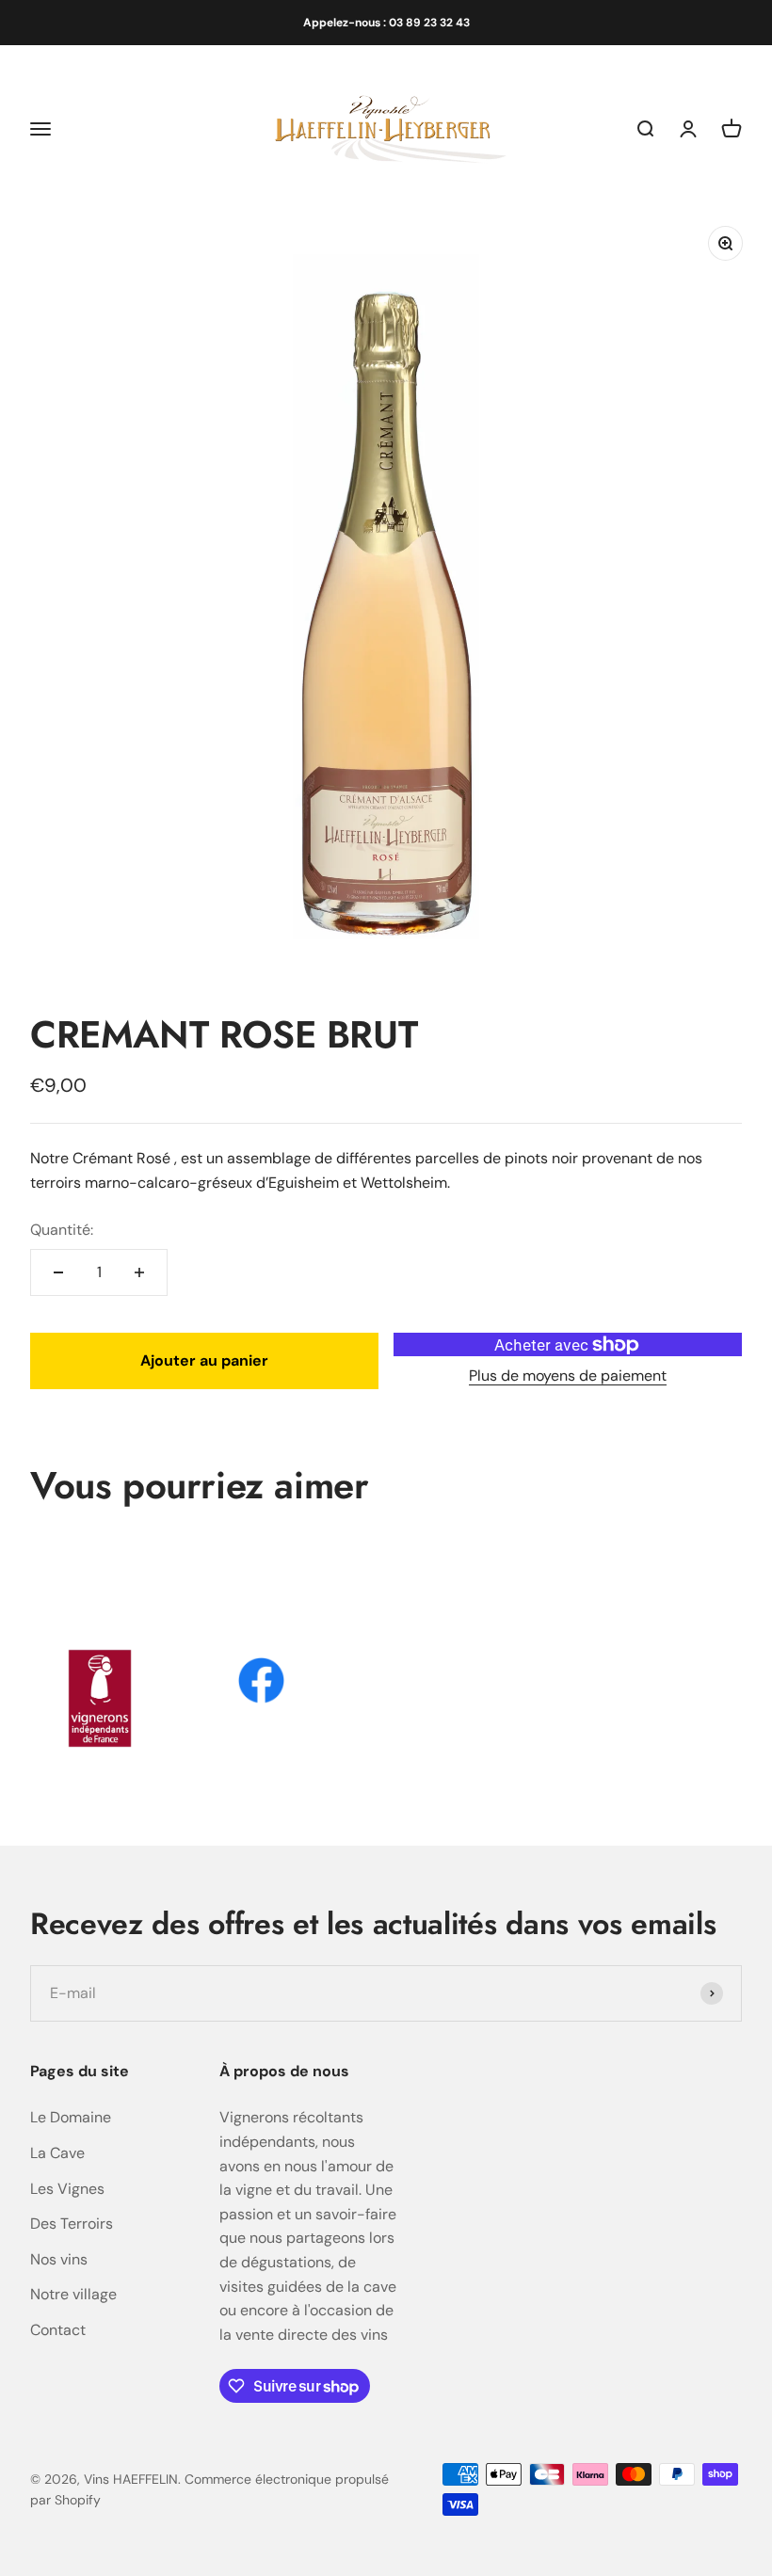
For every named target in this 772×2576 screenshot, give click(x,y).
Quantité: (62, 1230)
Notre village (73, 2294)
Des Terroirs (72, 2224)
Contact (58, 2330)
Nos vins (59, 2259)
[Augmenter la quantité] (139, 1272)
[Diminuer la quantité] (58, 1272)
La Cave (57, 2153)
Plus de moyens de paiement (568, 1376)
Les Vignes (67, 2189)
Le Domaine (71, 2117)
